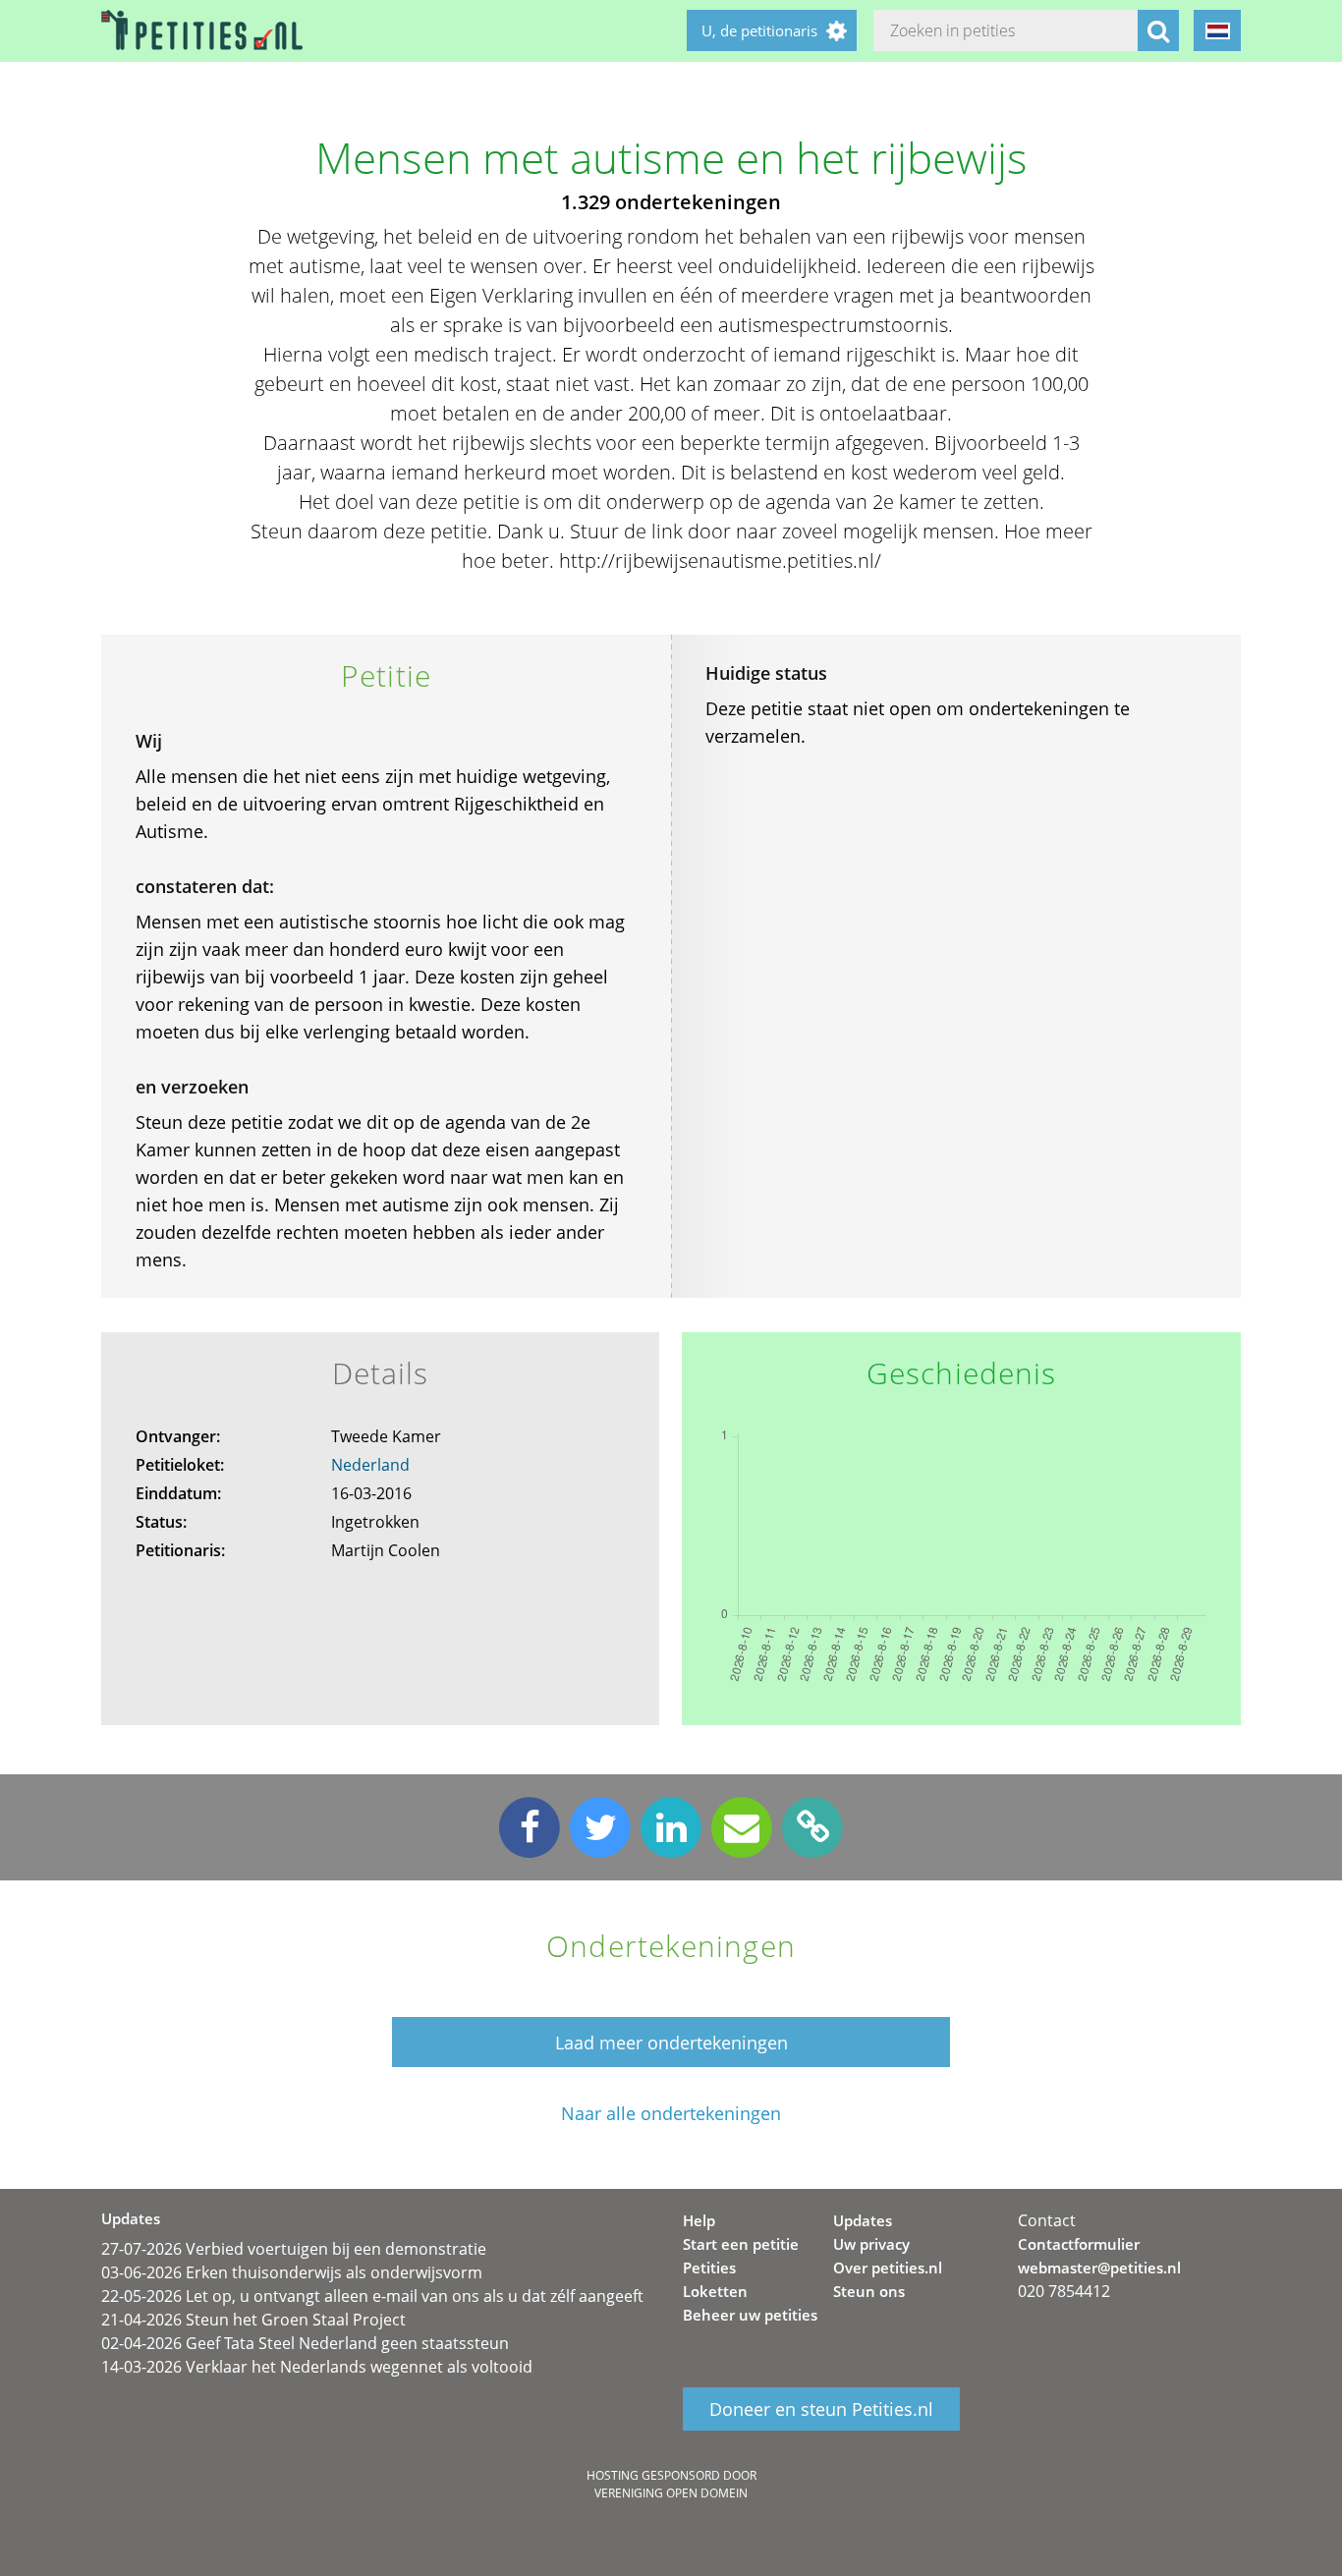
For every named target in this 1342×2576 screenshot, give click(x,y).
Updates (863, 2220)
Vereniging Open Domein (671, 2493)
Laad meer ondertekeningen (671, 2043)
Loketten (715, 2291)
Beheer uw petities (750, 2315)
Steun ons (869, 2291)
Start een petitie (741, 2244)
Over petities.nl (888, 2268)
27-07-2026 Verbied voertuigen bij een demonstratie (294, 2249)
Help (699, 2220)
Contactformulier (1079, 2244)
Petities (709, 2268)
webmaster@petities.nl (1099, 2268)
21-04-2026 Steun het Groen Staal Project (253, 2320)
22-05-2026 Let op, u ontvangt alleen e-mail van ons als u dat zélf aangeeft (372, 2296)
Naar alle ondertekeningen (671, 2114)
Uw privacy (871, 2244)
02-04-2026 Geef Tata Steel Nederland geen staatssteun (305, 2343)
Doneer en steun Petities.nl (821, 2409)
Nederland (370, 1465)
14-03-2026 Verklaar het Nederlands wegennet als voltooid (317, 2367)
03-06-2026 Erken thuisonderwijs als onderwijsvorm (292, 2272)
